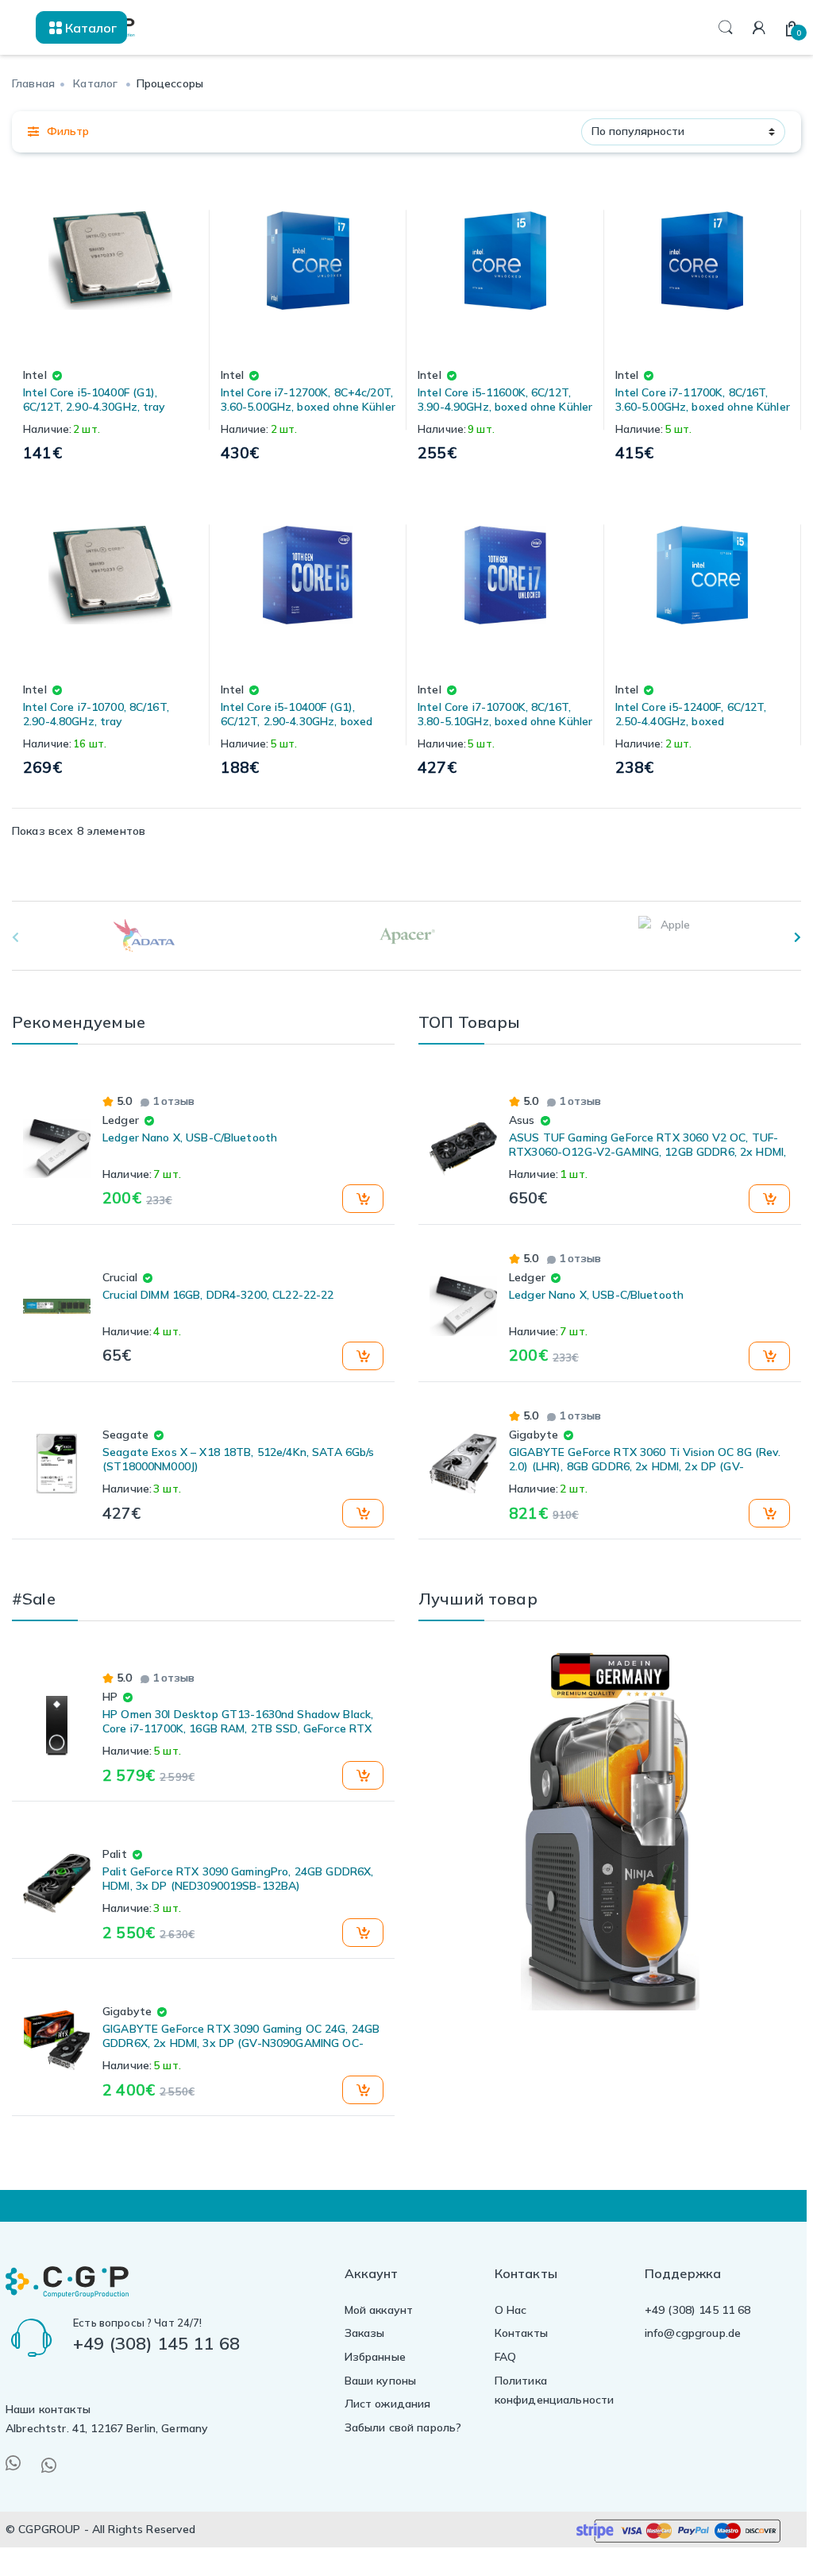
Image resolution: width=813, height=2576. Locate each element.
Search (726, 28)
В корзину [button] (361, 1199)
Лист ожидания (388, 2404)
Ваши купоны (381, 2381)
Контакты (521, 2333)
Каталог (95, 83)
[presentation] (798, 937)
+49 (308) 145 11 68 (698, 2310)
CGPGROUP (49, 2529)
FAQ (505, 2357)
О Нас (511, 2310)
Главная (33, 83)
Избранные (375, 2357)
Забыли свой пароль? (403, 2427)
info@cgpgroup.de (693, 2333)
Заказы (365, 2333)
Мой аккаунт (379, 2310)
